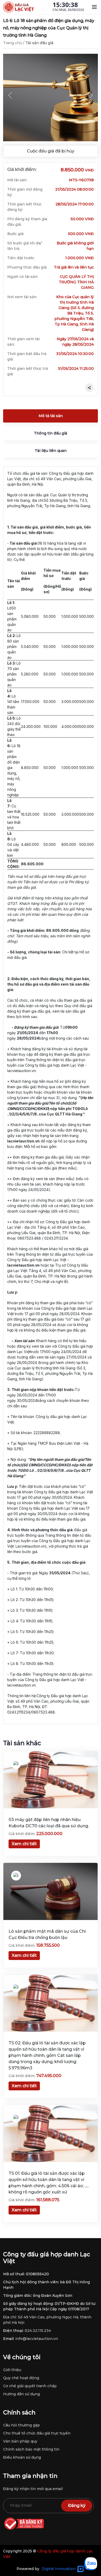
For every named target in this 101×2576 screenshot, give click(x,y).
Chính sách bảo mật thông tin (31, 2449)
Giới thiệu (12, 2370)
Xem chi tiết (24, 1844)
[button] (10, 95)
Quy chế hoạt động (21, 2378)
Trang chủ (13, 43)
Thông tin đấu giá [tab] (51, 433)
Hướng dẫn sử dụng (21, 2394)
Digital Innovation (59, 2569)
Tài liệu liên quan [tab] (51, 451)
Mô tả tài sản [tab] (51, 416)
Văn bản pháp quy (20, 2441)
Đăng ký (77, 2505)
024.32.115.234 (38, 2331)
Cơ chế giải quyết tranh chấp (30, 2386)
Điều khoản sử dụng (22, 2457)
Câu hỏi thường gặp (21, 2425)
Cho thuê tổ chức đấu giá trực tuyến (37, 2433)
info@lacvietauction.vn (37, 2339)
